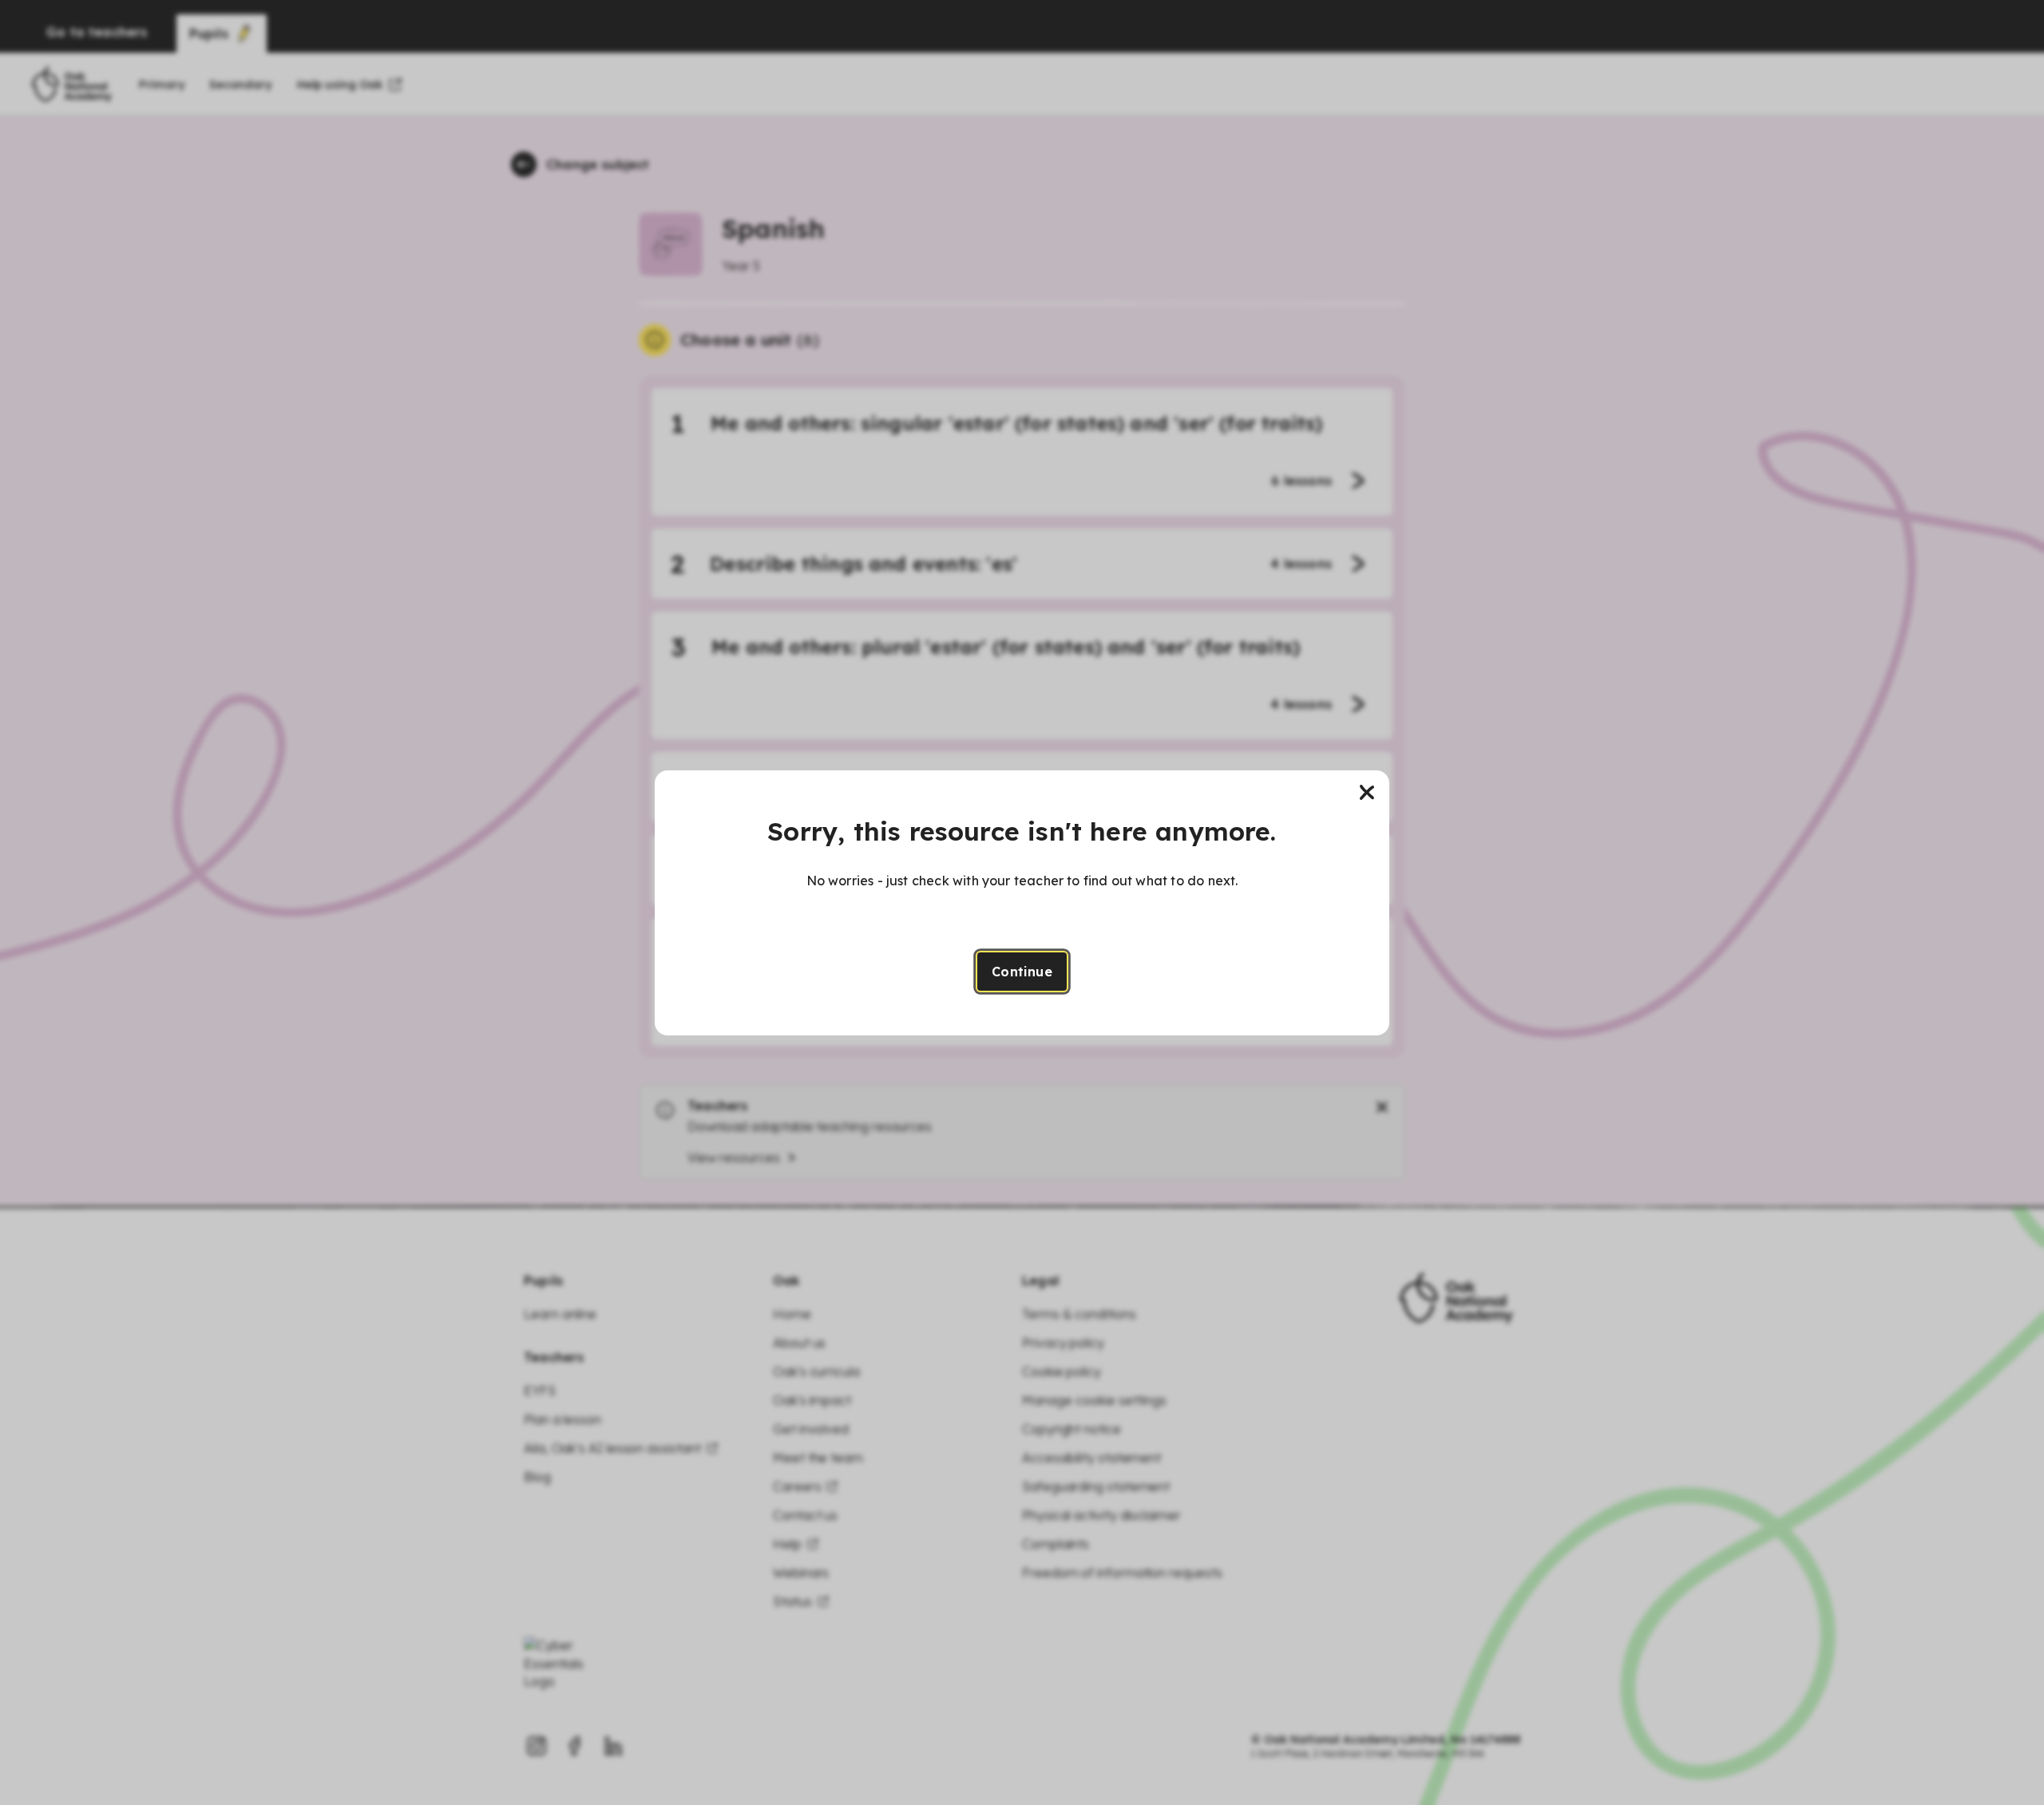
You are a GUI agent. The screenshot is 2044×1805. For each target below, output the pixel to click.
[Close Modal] (1367, 793)
